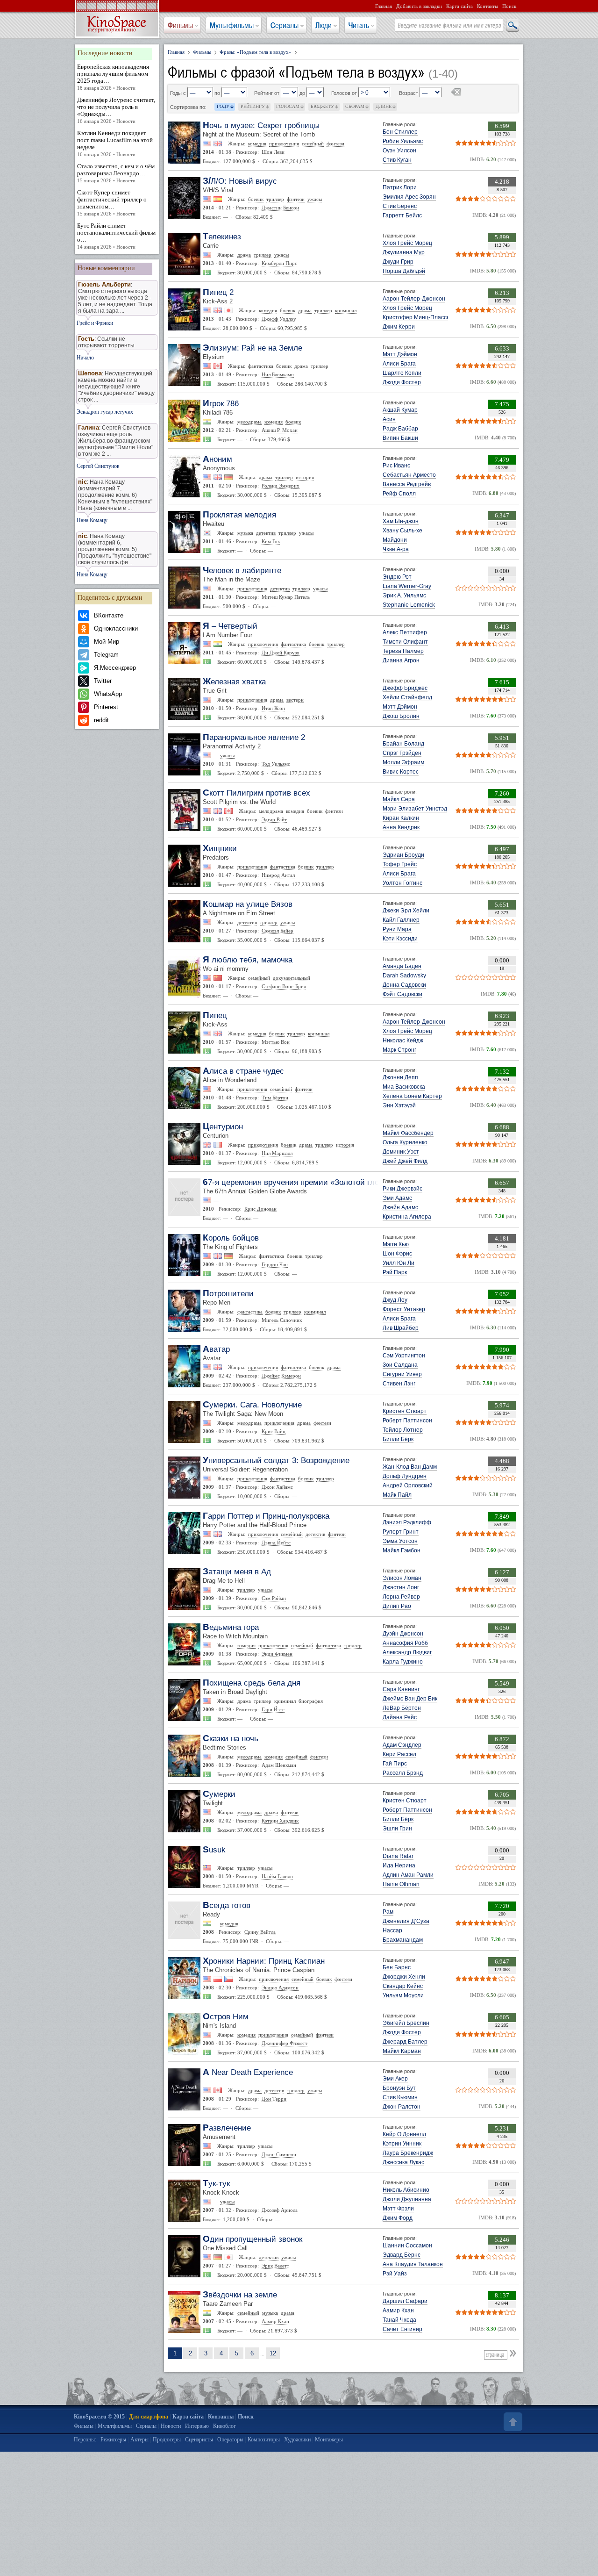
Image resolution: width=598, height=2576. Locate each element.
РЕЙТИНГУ (253, 106)
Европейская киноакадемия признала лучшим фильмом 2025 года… (113, 77)
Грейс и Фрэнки (95, 323)
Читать (359, 25)
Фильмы (180, 25)
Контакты (488, 6)
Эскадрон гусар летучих (105, 412)
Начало (85, 358)
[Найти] (512, 26)
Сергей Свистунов (98, 466)
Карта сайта (459, 6)
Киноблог (224, 2426)
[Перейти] (514, 2353)
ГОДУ (223, 106)
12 (273, 2353)
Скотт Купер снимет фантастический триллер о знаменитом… (112, 203)
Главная (384, 6)
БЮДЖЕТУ (322, 106)
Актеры (139, 2440)
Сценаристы (199, 2440)
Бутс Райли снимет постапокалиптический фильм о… (116, 236)
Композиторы (264, 2440)
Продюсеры (167, 2440)
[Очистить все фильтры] (456, 93)
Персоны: (85, 2440)
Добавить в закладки (419, 6)
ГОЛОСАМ (288, 106)
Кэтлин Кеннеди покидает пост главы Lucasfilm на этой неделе (115, 143)
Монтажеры (329, 2440)
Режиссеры (113, 2440)
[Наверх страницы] (512, 2422)
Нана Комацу (92, 520)
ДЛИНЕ (384, 106)
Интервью (197, 2426)
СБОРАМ (355, 106)
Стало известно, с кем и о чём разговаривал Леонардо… (116, 173)
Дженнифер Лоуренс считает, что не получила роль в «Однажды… (116, 110)
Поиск (509, 6)
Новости (171, 2426)
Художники (297, 2440)
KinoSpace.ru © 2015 (99, 2417)
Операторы (230, 2440)
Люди (324, 25)
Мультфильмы (232, 25)
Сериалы (285, 25)
